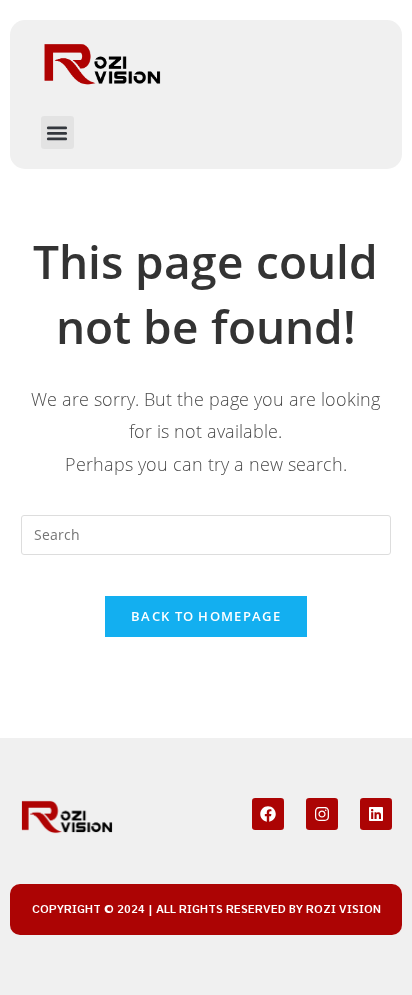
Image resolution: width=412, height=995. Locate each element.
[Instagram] (322, 814)
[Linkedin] (376, 814)
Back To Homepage (206, 616)
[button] (57, 132)
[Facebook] (268, 814)
